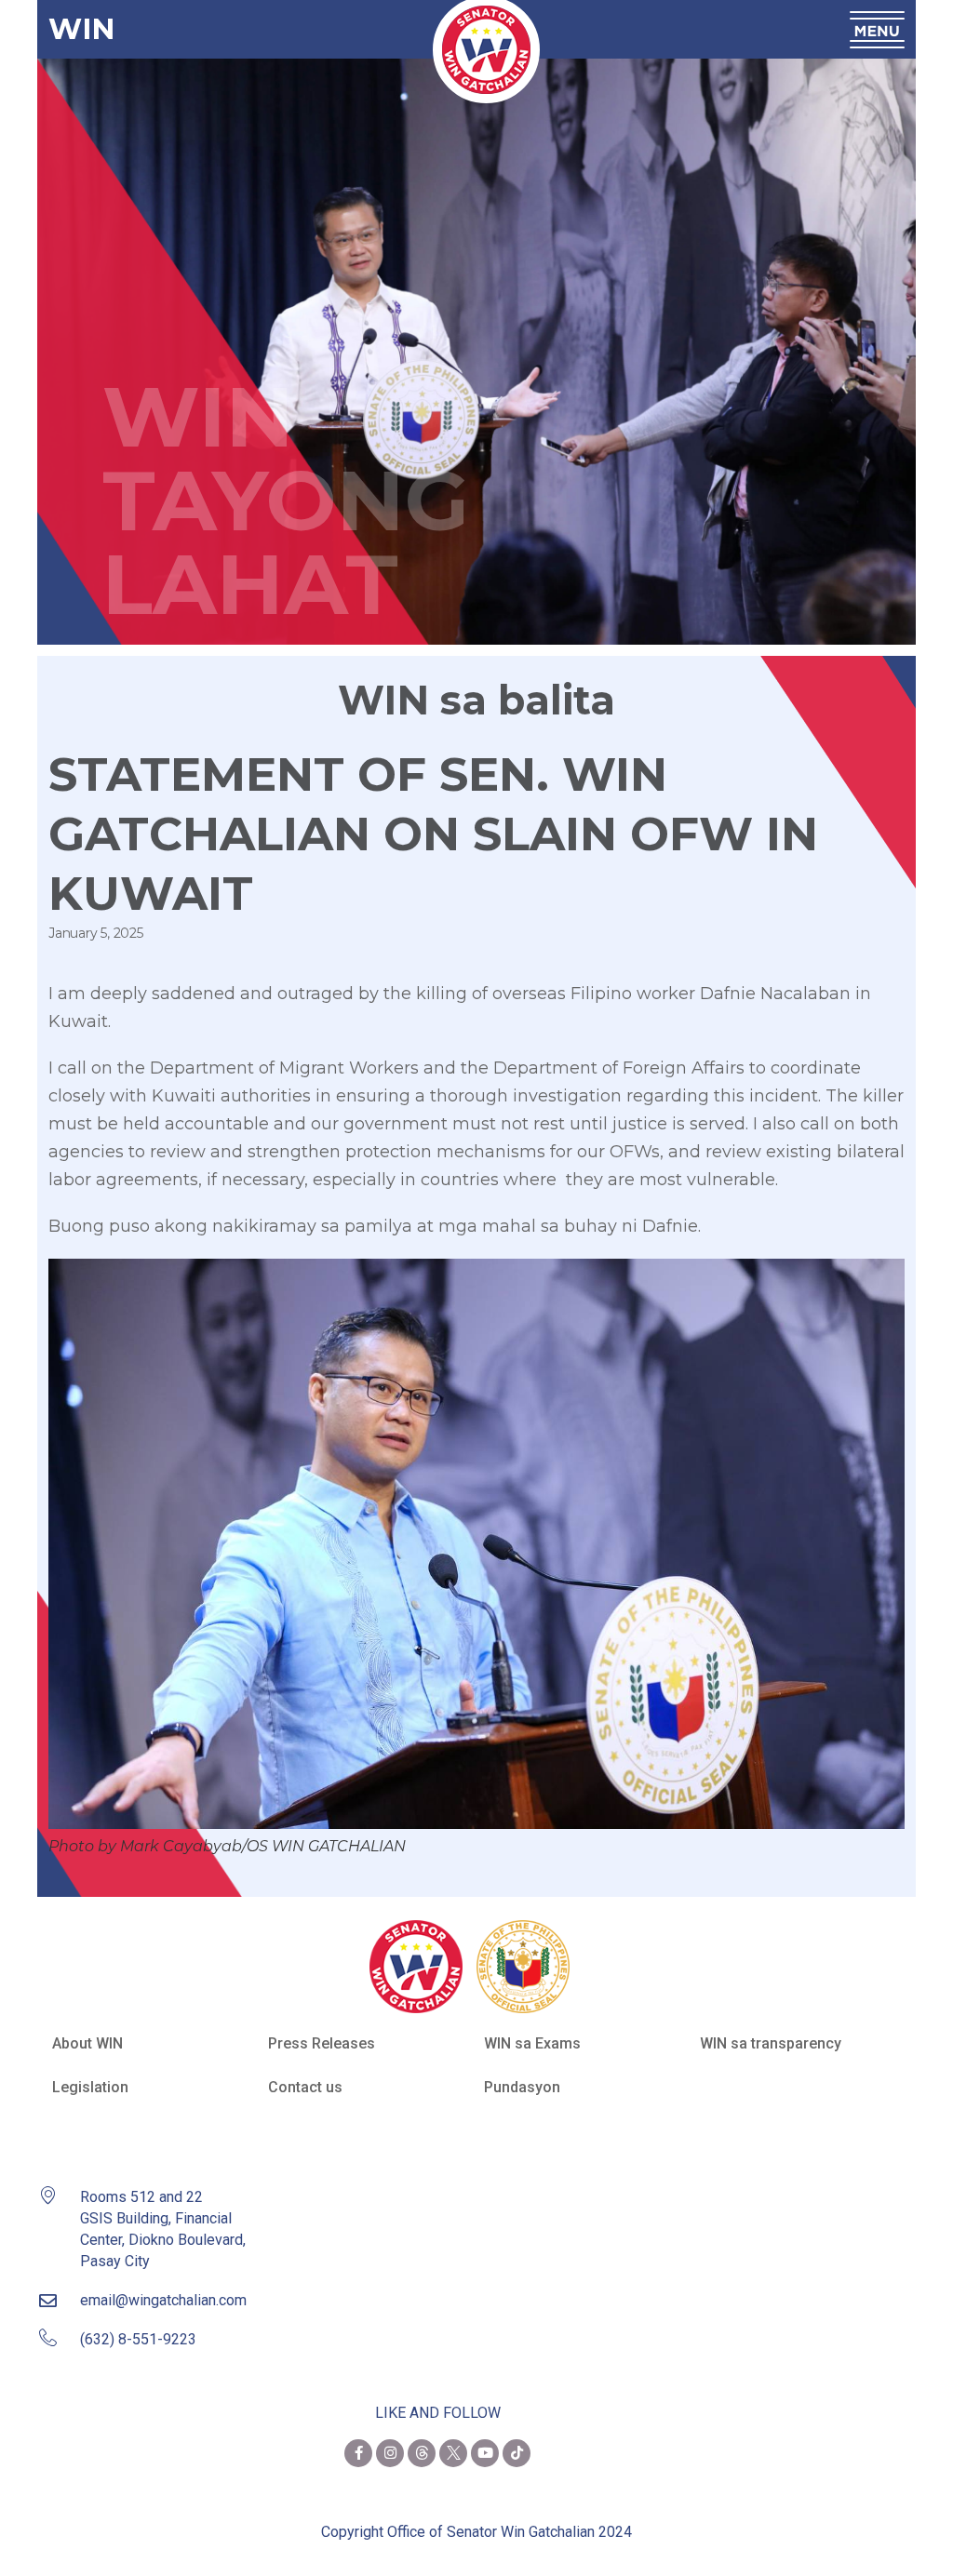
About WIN (87, 2043)
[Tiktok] (517, 2453)
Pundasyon (522, 2087)
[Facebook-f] (358, 2453)
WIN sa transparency (771, 2043)
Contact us (305, 2087)
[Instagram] (390, 2453)
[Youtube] (485, 2453)
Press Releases (322, 2043)
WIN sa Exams (532, 2043)
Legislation (90, 2087)
